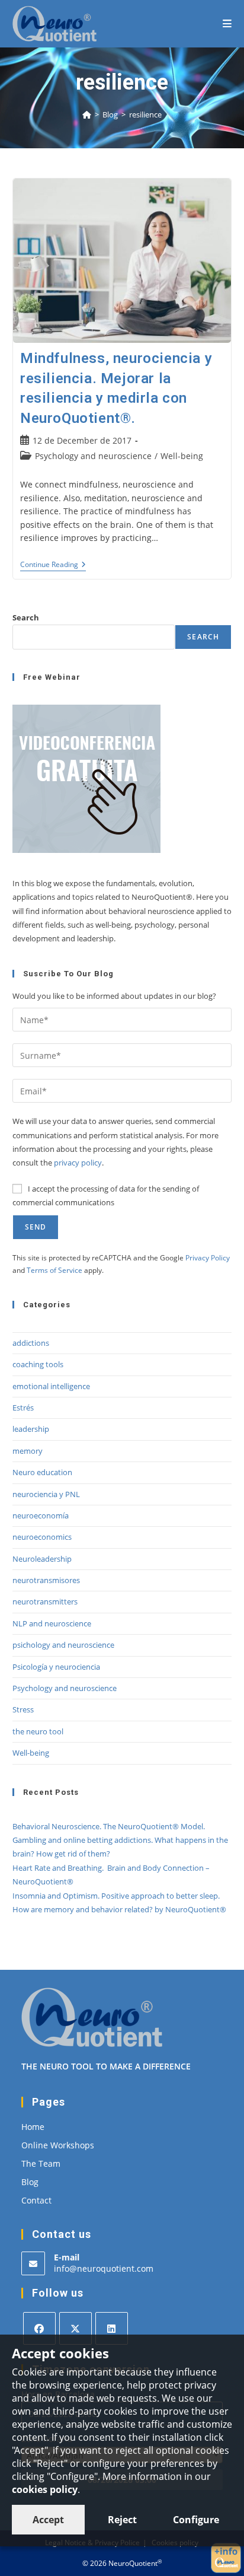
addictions (31, 1343)
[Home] (87, 114)
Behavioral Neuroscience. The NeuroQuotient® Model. (109, 1826)
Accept (48, 2520)
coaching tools (38, 1364)
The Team (41, 2163)
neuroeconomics (42, 1537)
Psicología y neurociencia (56, 1667)
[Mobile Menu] (227, 23)
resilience (145, 114)
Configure (196, 2520)
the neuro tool (38, 1731)
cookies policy (45, 2489)
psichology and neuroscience (63, 1645)
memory (28, 1451)
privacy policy (78, 1163)
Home (33, 2127)
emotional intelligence (51, 1386)
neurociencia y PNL (46, 1494)
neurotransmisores (46, 1580)
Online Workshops (58, 2145)
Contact (36, 2200)
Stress (23, 1709)
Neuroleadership (42, 1559)
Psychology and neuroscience (93, 456)
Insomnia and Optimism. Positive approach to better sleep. (116, 1896)
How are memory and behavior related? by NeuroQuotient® (119, 1909)
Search (26, 617)
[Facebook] (39, 2328)
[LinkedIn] (112, 2328)
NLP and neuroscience (52, 1623)
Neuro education (42, 1472)
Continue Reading (53, 566)
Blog (30, 2182)
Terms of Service (54, 1270)
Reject (122, 2520)
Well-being (182, 456)
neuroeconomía (41, 1515)
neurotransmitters (45, 1601)
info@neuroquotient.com (104, 2268)
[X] (76, 2328)
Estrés (23, 1408)
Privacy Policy (208, 1258)
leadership (31, 1429)
